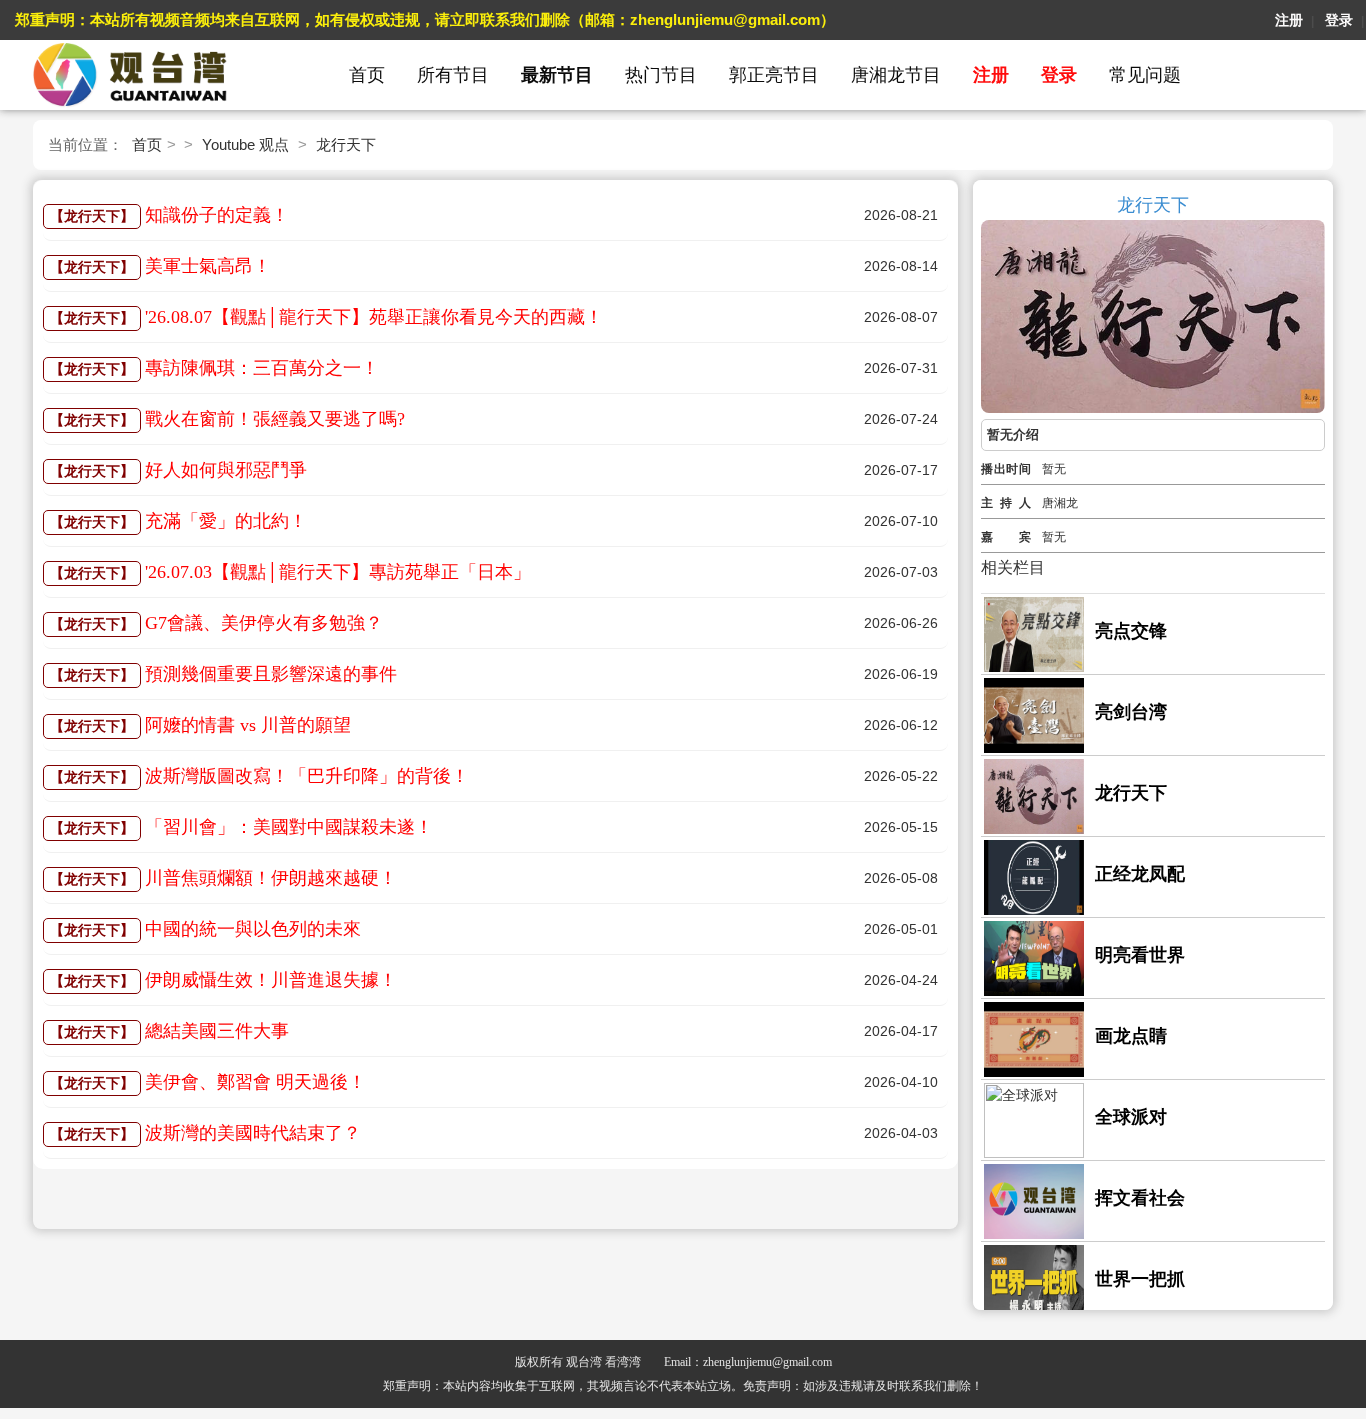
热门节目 (661, 75)
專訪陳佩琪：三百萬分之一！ (262, 368)
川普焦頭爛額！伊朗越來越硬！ (271, 878)
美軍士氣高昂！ (208, 266)
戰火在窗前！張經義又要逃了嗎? (275, 419)
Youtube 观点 (245, 144)
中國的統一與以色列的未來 (253, 929)
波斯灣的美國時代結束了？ (253, 1133)
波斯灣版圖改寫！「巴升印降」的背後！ (307, 776)
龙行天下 (346, 144)
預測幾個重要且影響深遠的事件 (271, 674)
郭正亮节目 (774, 75)
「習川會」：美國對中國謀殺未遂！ (289, 827)
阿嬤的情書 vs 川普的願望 (248, 725)
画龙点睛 (1131, 1036)
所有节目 (453, 75)
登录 (1339, 20)
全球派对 (1131, 1117)
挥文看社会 (1140, 1198)
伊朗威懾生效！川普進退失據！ (271, 980)
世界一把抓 (1140, 1279)
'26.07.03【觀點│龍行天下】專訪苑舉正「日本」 (338, 572)
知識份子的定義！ (217, 215)
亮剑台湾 (1131, 712)
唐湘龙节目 (896, 75)
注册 (1289, 20)
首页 (367, 75)
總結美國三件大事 (217, 1031)
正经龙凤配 (1140, 874)
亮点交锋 (1131, 631)
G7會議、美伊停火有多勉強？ (264, 623)
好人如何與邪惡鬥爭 (226, 470)
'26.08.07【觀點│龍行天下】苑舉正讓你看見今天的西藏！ (374, 317)
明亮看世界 (1140, 955)
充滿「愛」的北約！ (226, 521)
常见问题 (1145, 75)
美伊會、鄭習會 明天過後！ (255, 1082)
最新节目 (557, 75)
